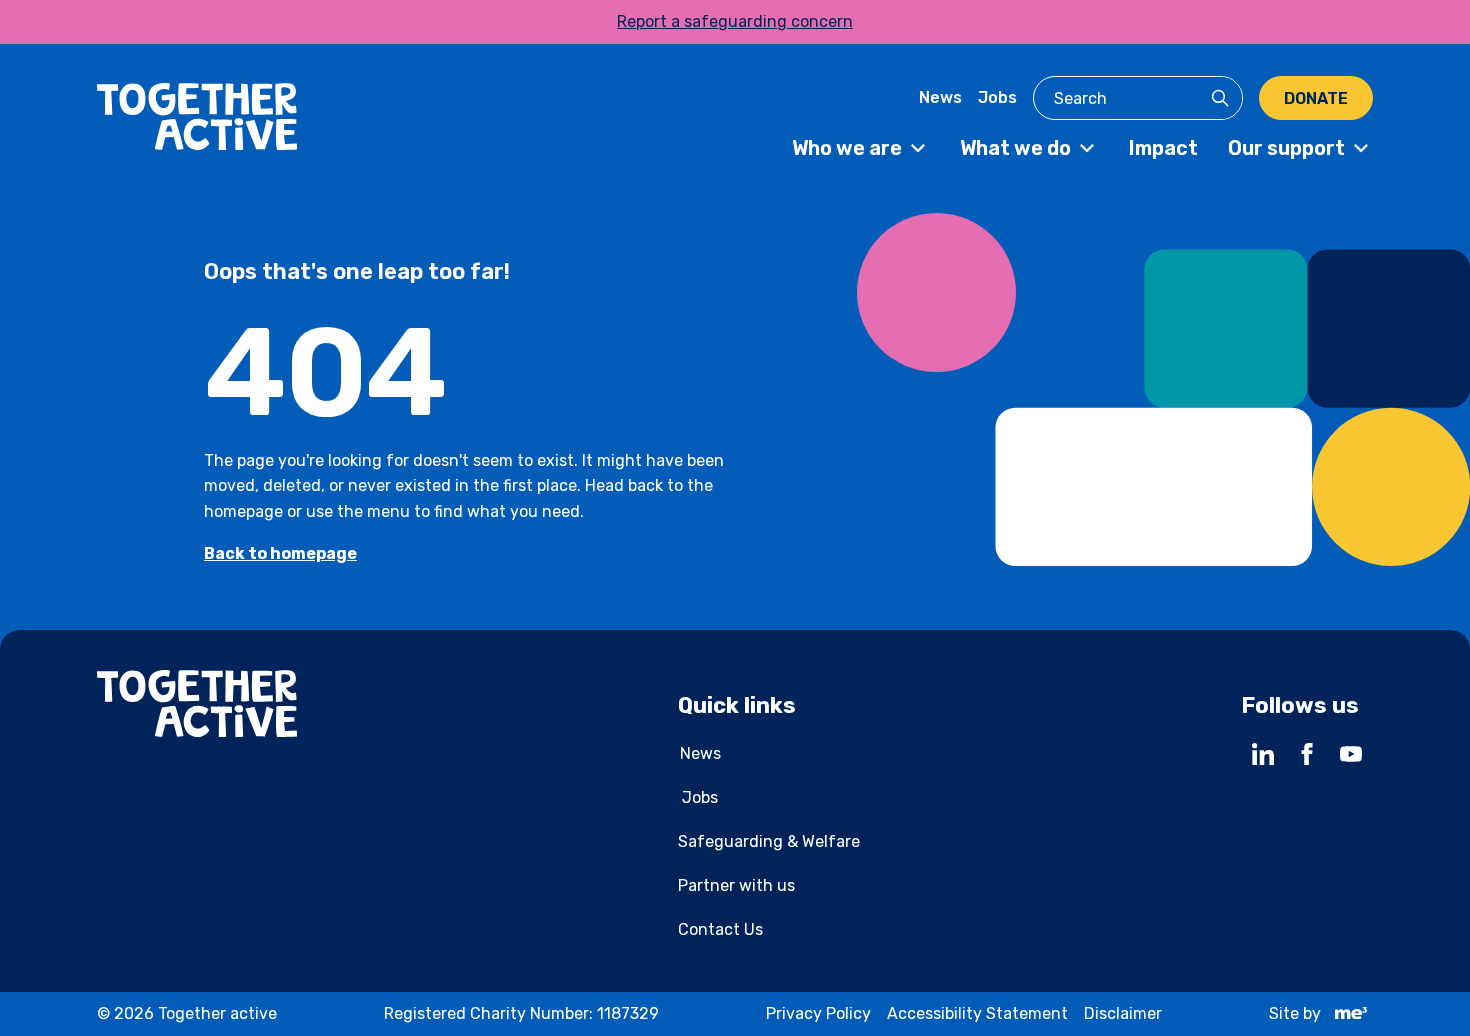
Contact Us (720, 929)
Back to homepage (280, 553)
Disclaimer (1123, 1013)
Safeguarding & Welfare (769, 841)
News (940, 97)
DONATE (1316, 98)
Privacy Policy (818, 1013)
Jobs (997, 97)
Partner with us (736, 885)
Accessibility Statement (977, 1013)
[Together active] (197, 120)
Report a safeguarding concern (735, 21)
